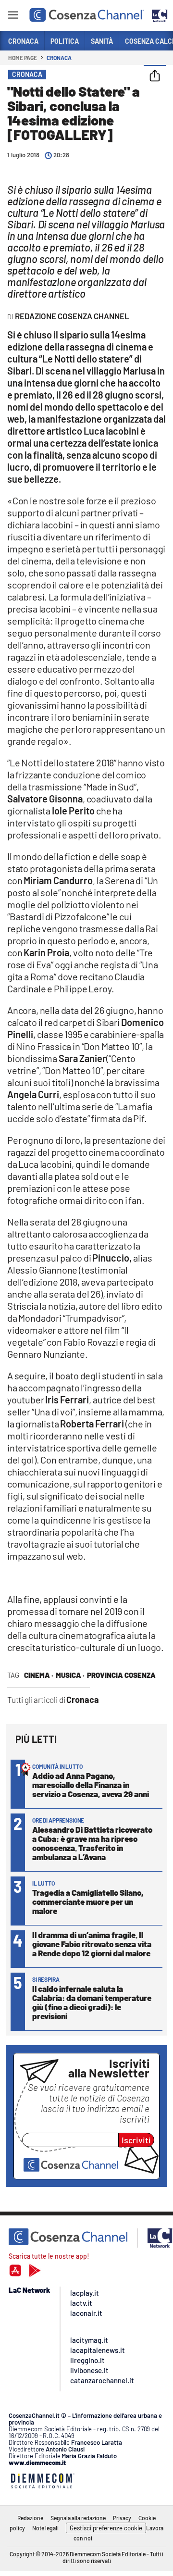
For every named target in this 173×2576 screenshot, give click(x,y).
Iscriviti (136, 2140)
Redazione (30, 2518)
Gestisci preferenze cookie (106, 2528)
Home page (23, 58)
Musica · (70, 1675)
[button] (155, 76)
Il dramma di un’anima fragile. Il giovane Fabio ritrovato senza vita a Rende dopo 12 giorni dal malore (92, 1944)
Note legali (45, 2528)
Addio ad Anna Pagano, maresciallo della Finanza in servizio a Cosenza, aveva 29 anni (91, 1785)
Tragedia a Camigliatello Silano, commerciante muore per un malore (88, 1901)
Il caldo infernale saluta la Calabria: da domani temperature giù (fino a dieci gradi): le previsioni (92, 2002)
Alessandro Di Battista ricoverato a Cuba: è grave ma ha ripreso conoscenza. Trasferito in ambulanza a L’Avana (92, 1843)
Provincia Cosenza (121, 1675)
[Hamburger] (13, 17)
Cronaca (59, 58)
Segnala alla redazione (78, 2518)
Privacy (122, 2518)
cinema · (39, 1675)
